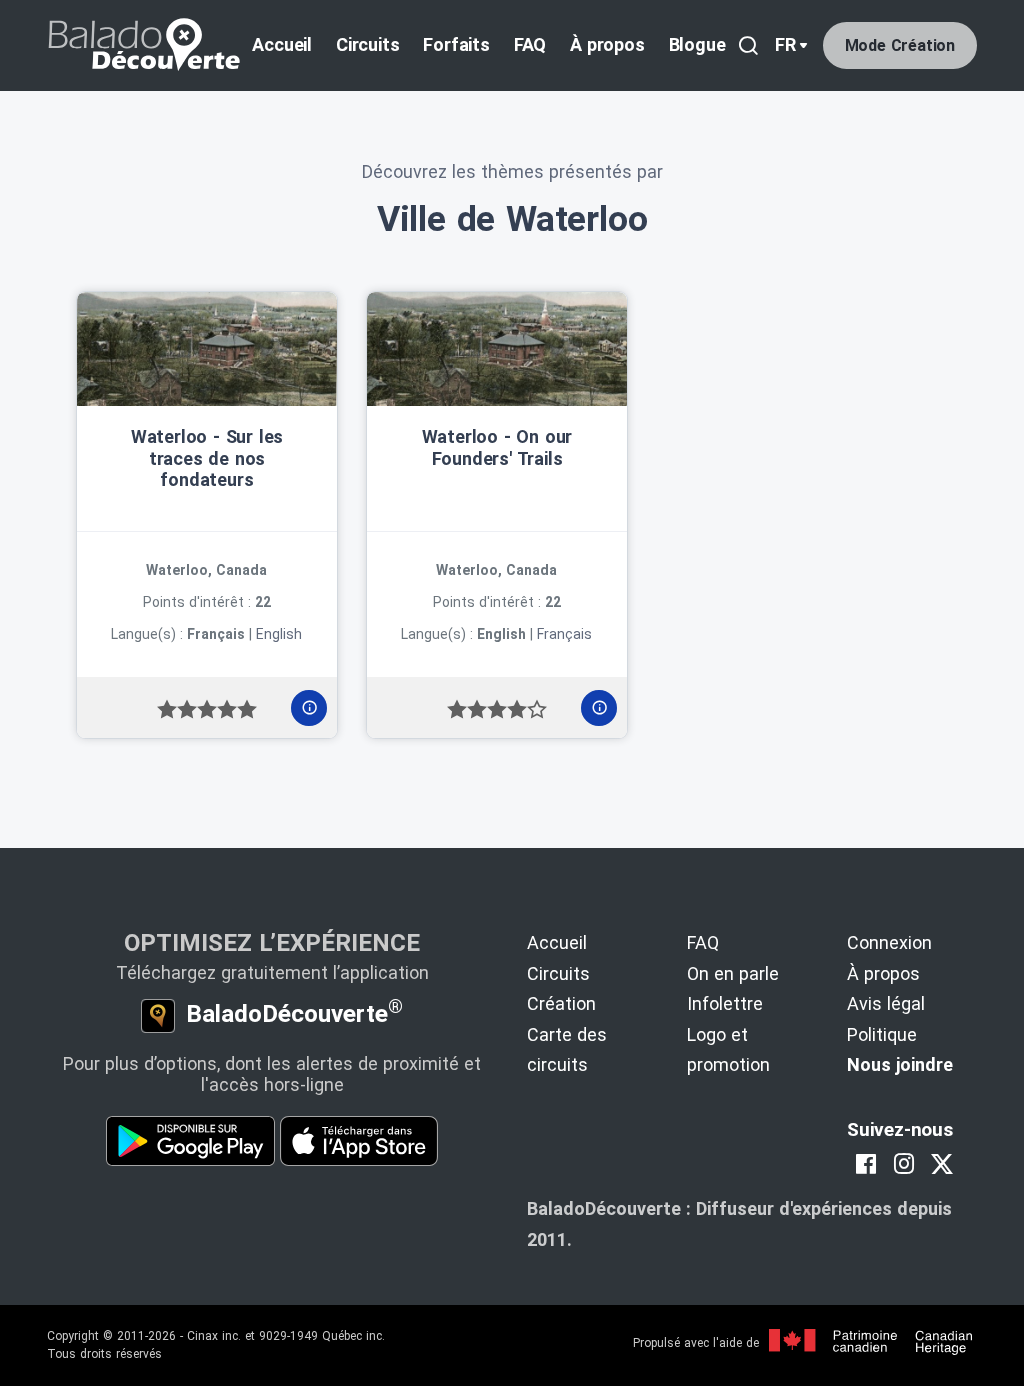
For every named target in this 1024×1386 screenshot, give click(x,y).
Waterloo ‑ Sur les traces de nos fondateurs (207, 458)
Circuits (367, 44)
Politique (882, 1034)
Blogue (697, 44)
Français (564, 634)
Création (561, 1003)
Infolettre (725, 1003)
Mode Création (900, 45)
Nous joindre (900, 1064)
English (279, 634)
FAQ (530, 44)
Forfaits (456, 44)
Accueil (282, 44)
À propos (607, 44)
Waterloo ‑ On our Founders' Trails (497, 447)
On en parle (733, 973)
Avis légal (886, 1003)
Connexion (889, 942)
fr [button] (785, 44)
